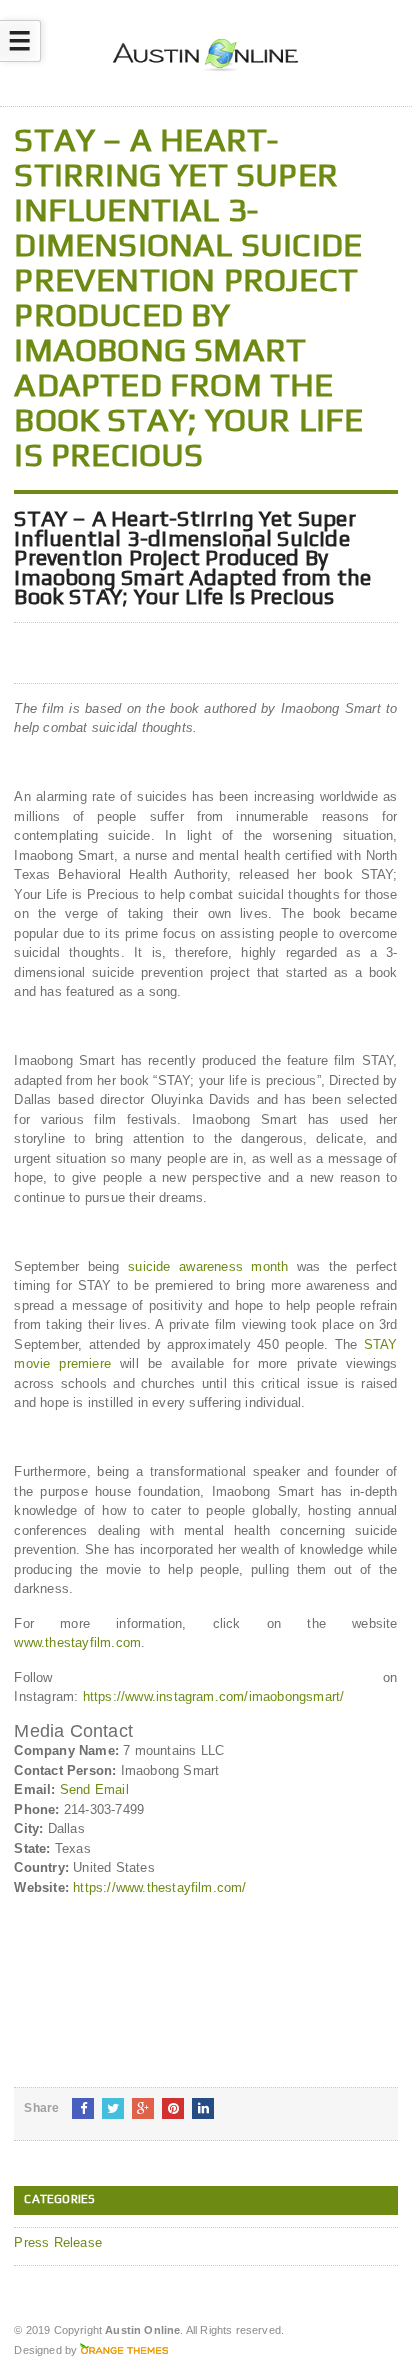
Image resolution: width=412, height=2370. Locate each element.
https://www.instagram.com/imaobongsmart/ (214, 1696)
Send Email (94, 1789)
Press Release (58, 2242)
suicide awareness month (208, 1266)
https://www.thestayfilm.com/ (159, 1887)
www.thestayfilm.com (77, 1642)
